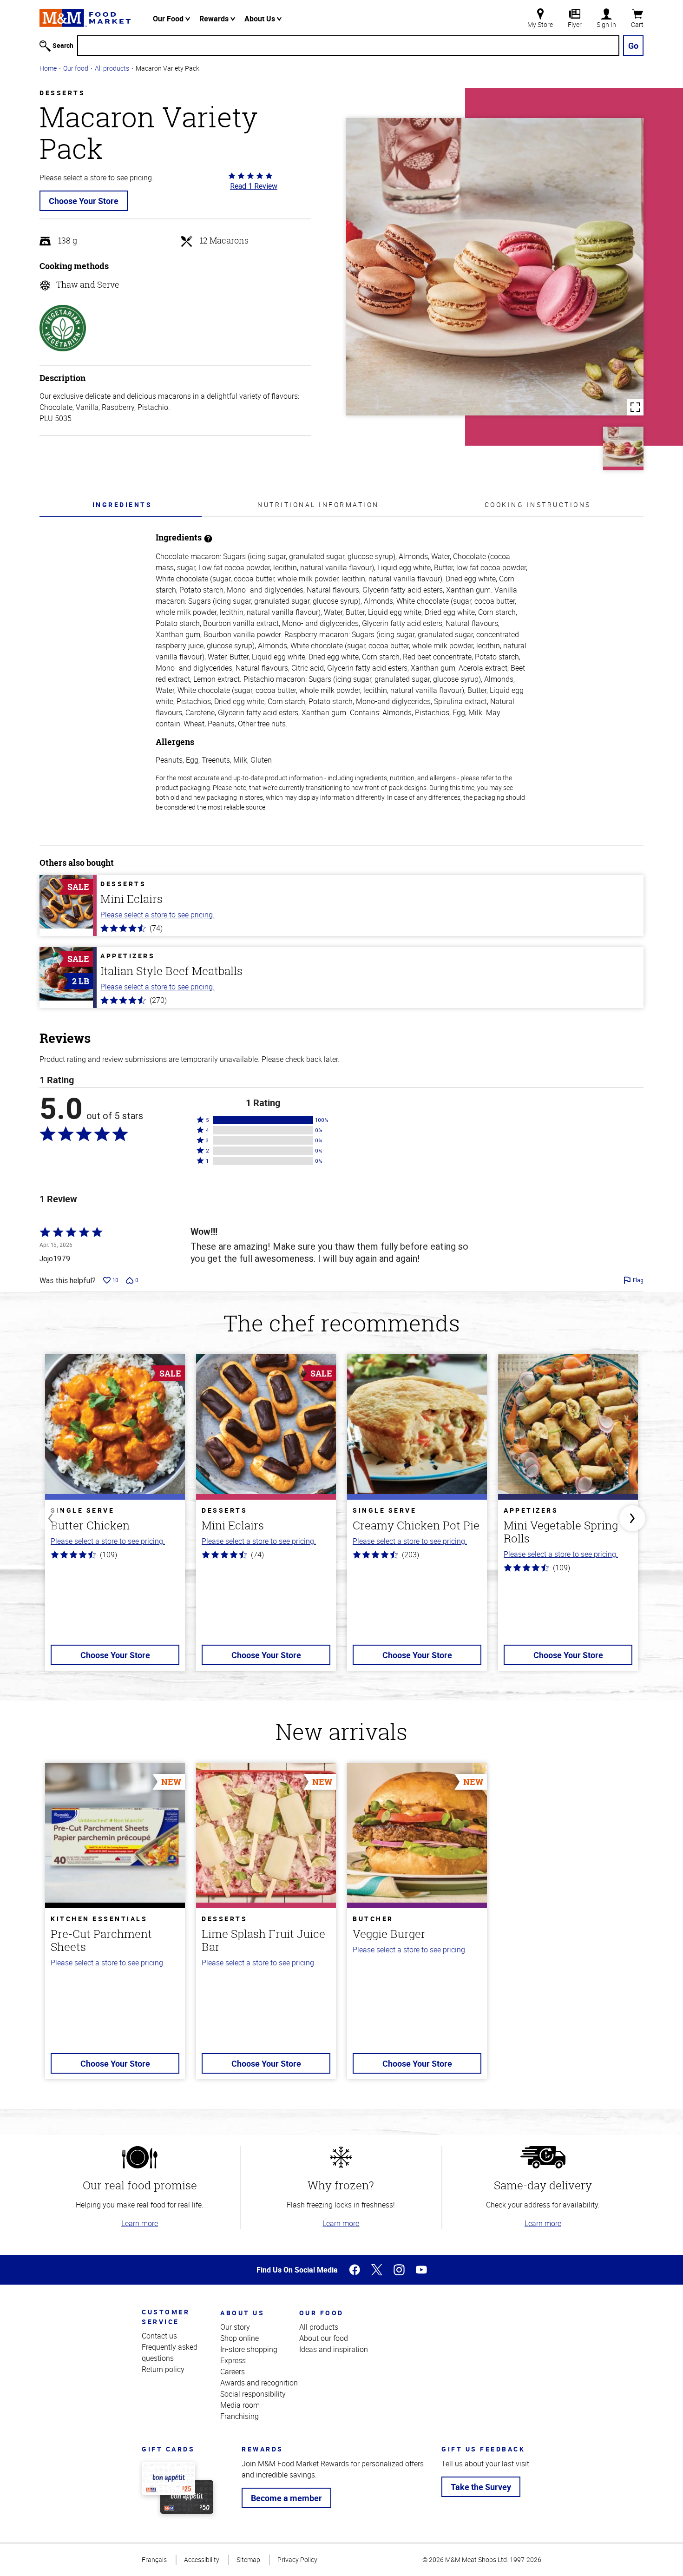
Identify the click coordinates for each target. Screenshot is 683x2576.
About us (242, 2313)
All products (112, 68)
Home (48, 68)
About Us (261, 19)
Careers (233, 2372)
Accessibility (202, 2560)
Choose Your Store (84, 201)
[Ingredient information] (208, 537)
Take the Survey (481, 2487)
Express (233, 2360)
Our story (235, 2327)
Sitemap (248, 2560)
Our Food (169, 19)
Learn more (140, 2223)
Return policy (163, 2369)
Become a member (286, 2498)
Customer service (166, 2317)
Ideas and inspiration (334, 2349)
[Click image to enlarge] (495, 267)
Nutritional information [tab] (318, 504)
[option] (115, 1518)
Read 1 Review (254, 186)
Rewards (215, 19)
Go (633, 46)
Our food (76, 68)
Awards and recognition (259, 2383)
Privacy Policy (297, 2560)
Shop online (240, 2338)
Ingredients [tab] (122, 504)
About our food (324, 2338)
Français (154, 2560)
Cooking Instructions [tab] (538, 504)
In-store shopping (249, 2349)
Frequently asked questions (170, 2352)
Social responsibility (253, 2394)
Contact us (159, 2336)
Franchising (240, 2416)
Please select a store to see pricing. (158, 915)
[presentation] (122, 504)
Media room (240, 2405)
